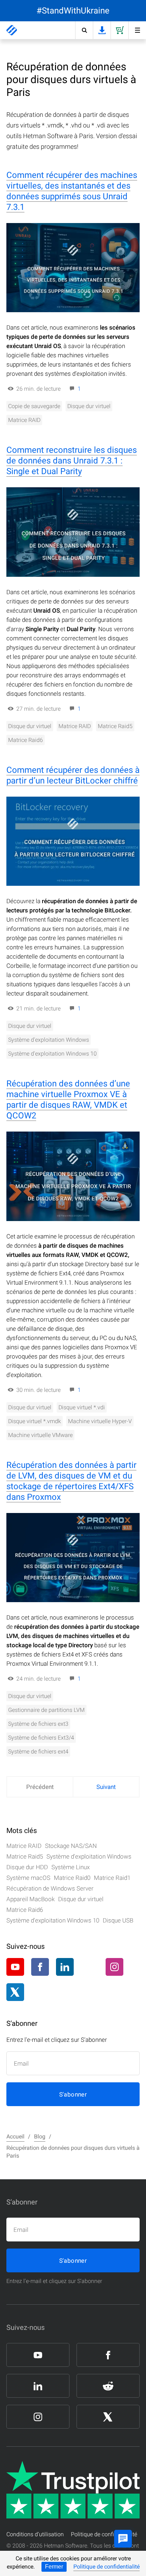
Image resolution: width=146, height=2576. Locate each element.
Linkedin (65, 1967)
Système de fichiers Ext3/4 (41, 1738)
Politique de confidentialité (106, 2567)
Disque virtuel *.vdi (82, 1407)
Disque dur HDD (27, 1867)
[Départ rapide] (137, 30)
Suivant (106, 1787)
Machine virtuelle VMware (40, 1435)
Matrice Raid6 (26, 740)
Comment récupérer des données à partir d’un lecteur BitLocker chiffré (73, 775)
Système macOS (28, 1878)
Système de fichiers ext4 (38, 1751)
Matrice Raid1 (112, 1878)
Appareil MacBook (30, 1899)
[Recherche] (84, 30)
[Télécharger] (102, 30)
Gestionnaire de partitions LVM (46, 1710)
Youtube (15, 1967)
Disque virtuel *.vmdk (35, 1421)
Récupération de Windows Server (50, 1888)
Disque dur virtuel (89, 406)
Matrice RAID (24, 420)
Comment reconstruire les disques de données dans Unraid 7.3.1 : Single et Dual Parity (72, 461)
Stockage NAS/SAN (71, 1846)
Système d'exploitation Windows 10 (52, 1054)
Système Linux (71, 1867)
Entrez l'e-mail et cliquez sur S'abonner (54, 2281)
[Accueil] (12, 30)
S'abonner (73, 2094)
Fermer (54, 2567)
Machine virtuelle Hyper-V (100, 1421)
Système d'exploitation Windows (49, 1040)
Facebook (40, 1967)
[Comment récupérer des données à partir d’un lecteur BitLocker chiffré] (73, 841)
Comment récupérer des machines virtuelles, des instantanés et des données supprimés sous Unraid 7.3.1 (72, 191)
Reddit (90, 1967)
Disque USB (118, 1920)
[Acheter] (119, 30)
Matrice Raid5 (115, 726)
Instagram (114, 1967)
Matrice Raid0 (72, 1878)
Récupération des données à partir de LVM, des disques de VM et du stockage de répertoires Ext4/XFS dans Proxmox (71, 1481)
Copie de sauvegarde (34, 406)
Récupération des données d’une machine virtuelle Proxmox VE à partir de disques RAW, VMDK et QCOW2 (68, 1100)
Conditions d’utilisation (35, 2534)
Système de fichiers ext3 (38, 1724)
